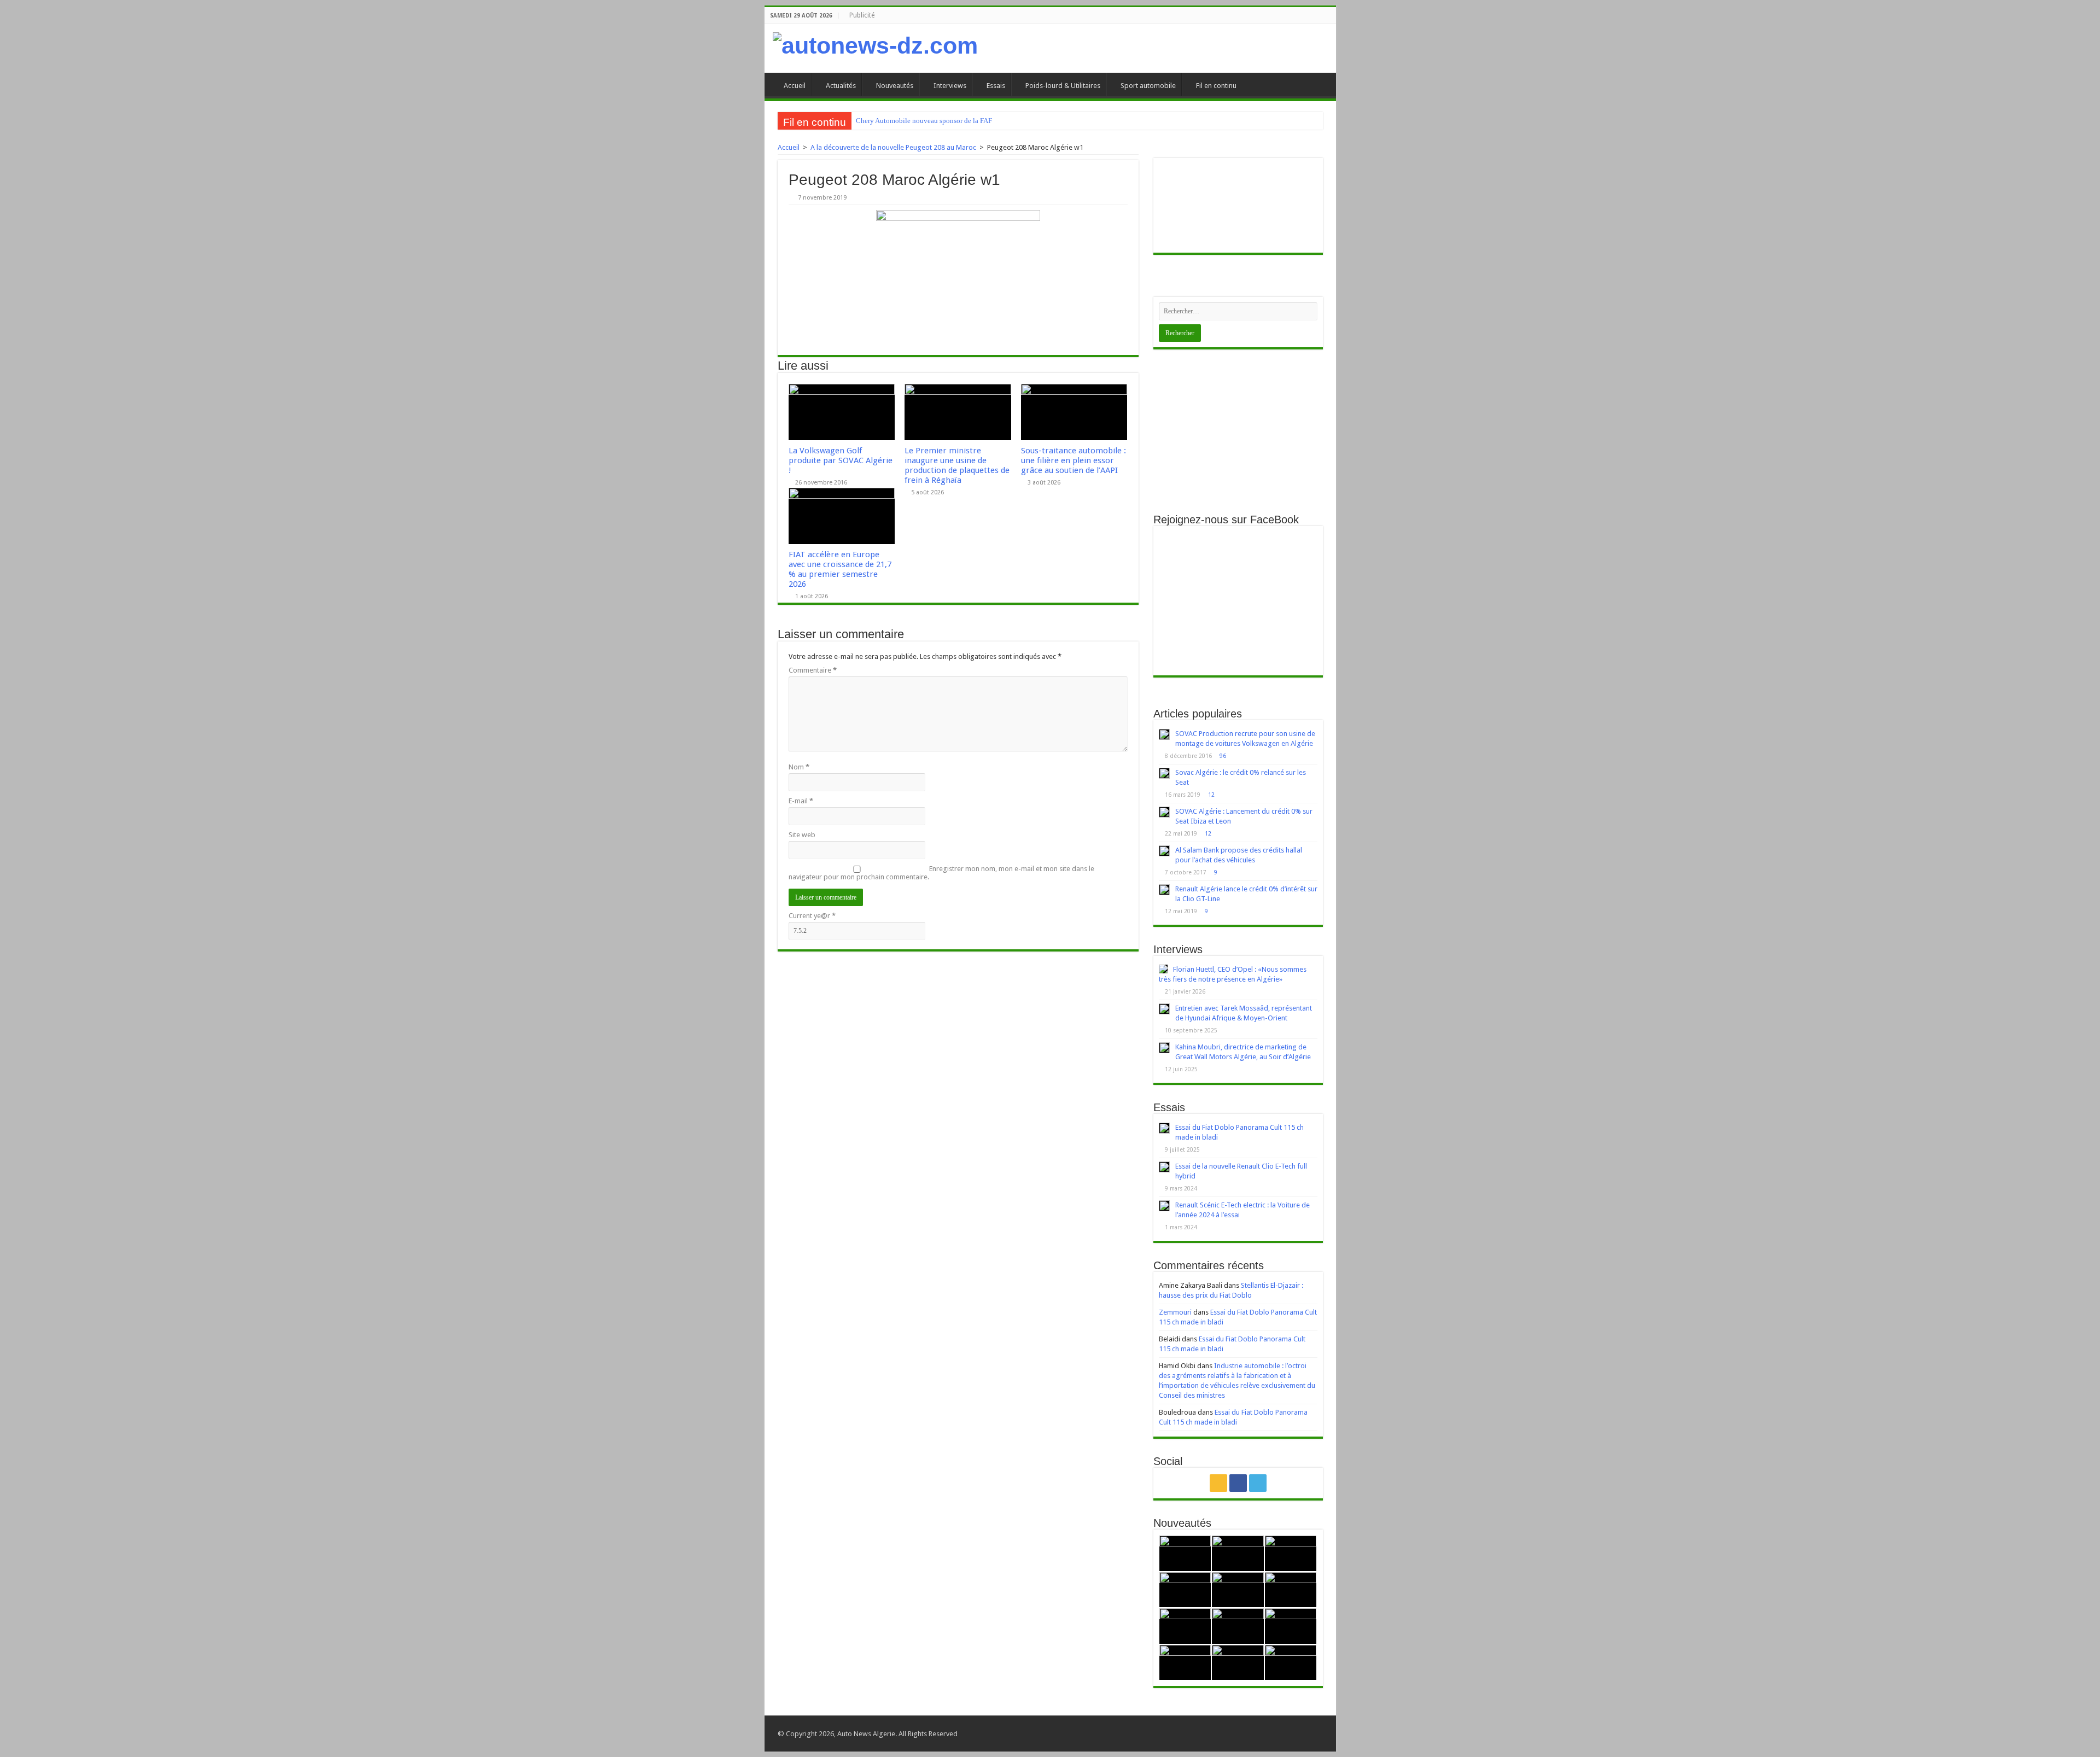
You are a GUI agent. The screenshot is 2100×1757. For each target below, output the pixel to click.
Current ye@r (812, 916)
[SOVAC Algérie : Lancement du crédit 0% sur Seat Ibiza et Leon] (1164, 812)
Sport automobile (1148, 86)
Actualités (841, 86)
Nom (799, 767)
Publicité (862, 15)
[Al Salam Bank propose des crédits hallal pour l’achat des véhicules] (1164, 851)
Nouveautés (895, 86)
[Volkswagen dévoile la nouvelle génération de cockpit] (1185, 1590)
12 (1211, 795)
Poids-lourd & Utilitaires (1063, 86)
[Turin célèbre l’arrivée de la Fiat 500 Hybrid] (1185, 1626)
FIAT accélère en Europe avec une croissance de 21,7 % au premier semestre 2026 (840, 569)
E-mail (801, 801)
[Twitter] (1258, 1483)
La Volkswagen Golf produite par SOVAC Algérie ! (841, 460)
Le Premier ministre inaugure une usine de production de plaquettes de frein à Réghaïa (957, 465)
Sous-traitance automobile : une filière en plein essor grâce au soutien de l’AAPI (1074, 460)
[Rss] (1218, 1483)
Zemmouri (1175, 1312)
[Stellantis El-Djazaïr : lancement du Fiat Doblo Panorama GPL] (1291, 1626)
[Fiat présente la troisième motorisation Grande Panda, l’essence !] (1291, 1663)
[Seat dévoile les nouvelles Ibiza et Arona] (1238, 1663)
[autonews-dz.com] (875, 46)
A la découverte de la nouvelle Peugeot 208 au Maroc (893, 147)
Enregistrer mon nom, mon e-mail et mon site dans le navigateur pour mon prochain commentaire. (941, 873)
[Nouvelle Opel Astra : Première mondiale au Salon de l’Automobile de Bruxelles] (1291, 1553)
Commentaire (813, 670)
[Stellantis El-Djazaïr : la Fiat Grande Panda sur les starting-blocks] (1185, 1553)
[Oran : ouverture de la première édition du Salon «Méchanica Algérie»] (1238, 1553)
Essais (996, 86)
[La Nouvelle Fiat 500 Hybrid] (1238, 1626)
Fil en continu (1216, 86)
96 (1223, 756)
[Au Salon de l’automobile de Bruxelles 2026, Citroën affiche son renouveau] (1238, 1590)
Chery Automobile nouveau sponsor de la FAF (924, 121)
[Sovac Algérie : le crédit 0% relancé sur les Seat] (1164, 773)
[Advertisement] (1238, 431)
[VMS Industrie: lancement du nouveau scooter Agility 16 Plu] (1185, 1663)
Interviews (950, 86)
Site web (802, 835)
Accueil (795, 86)
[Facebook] (1238, 1483)
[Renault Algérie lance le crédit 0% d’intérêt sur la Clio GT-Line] (1164, 890)
